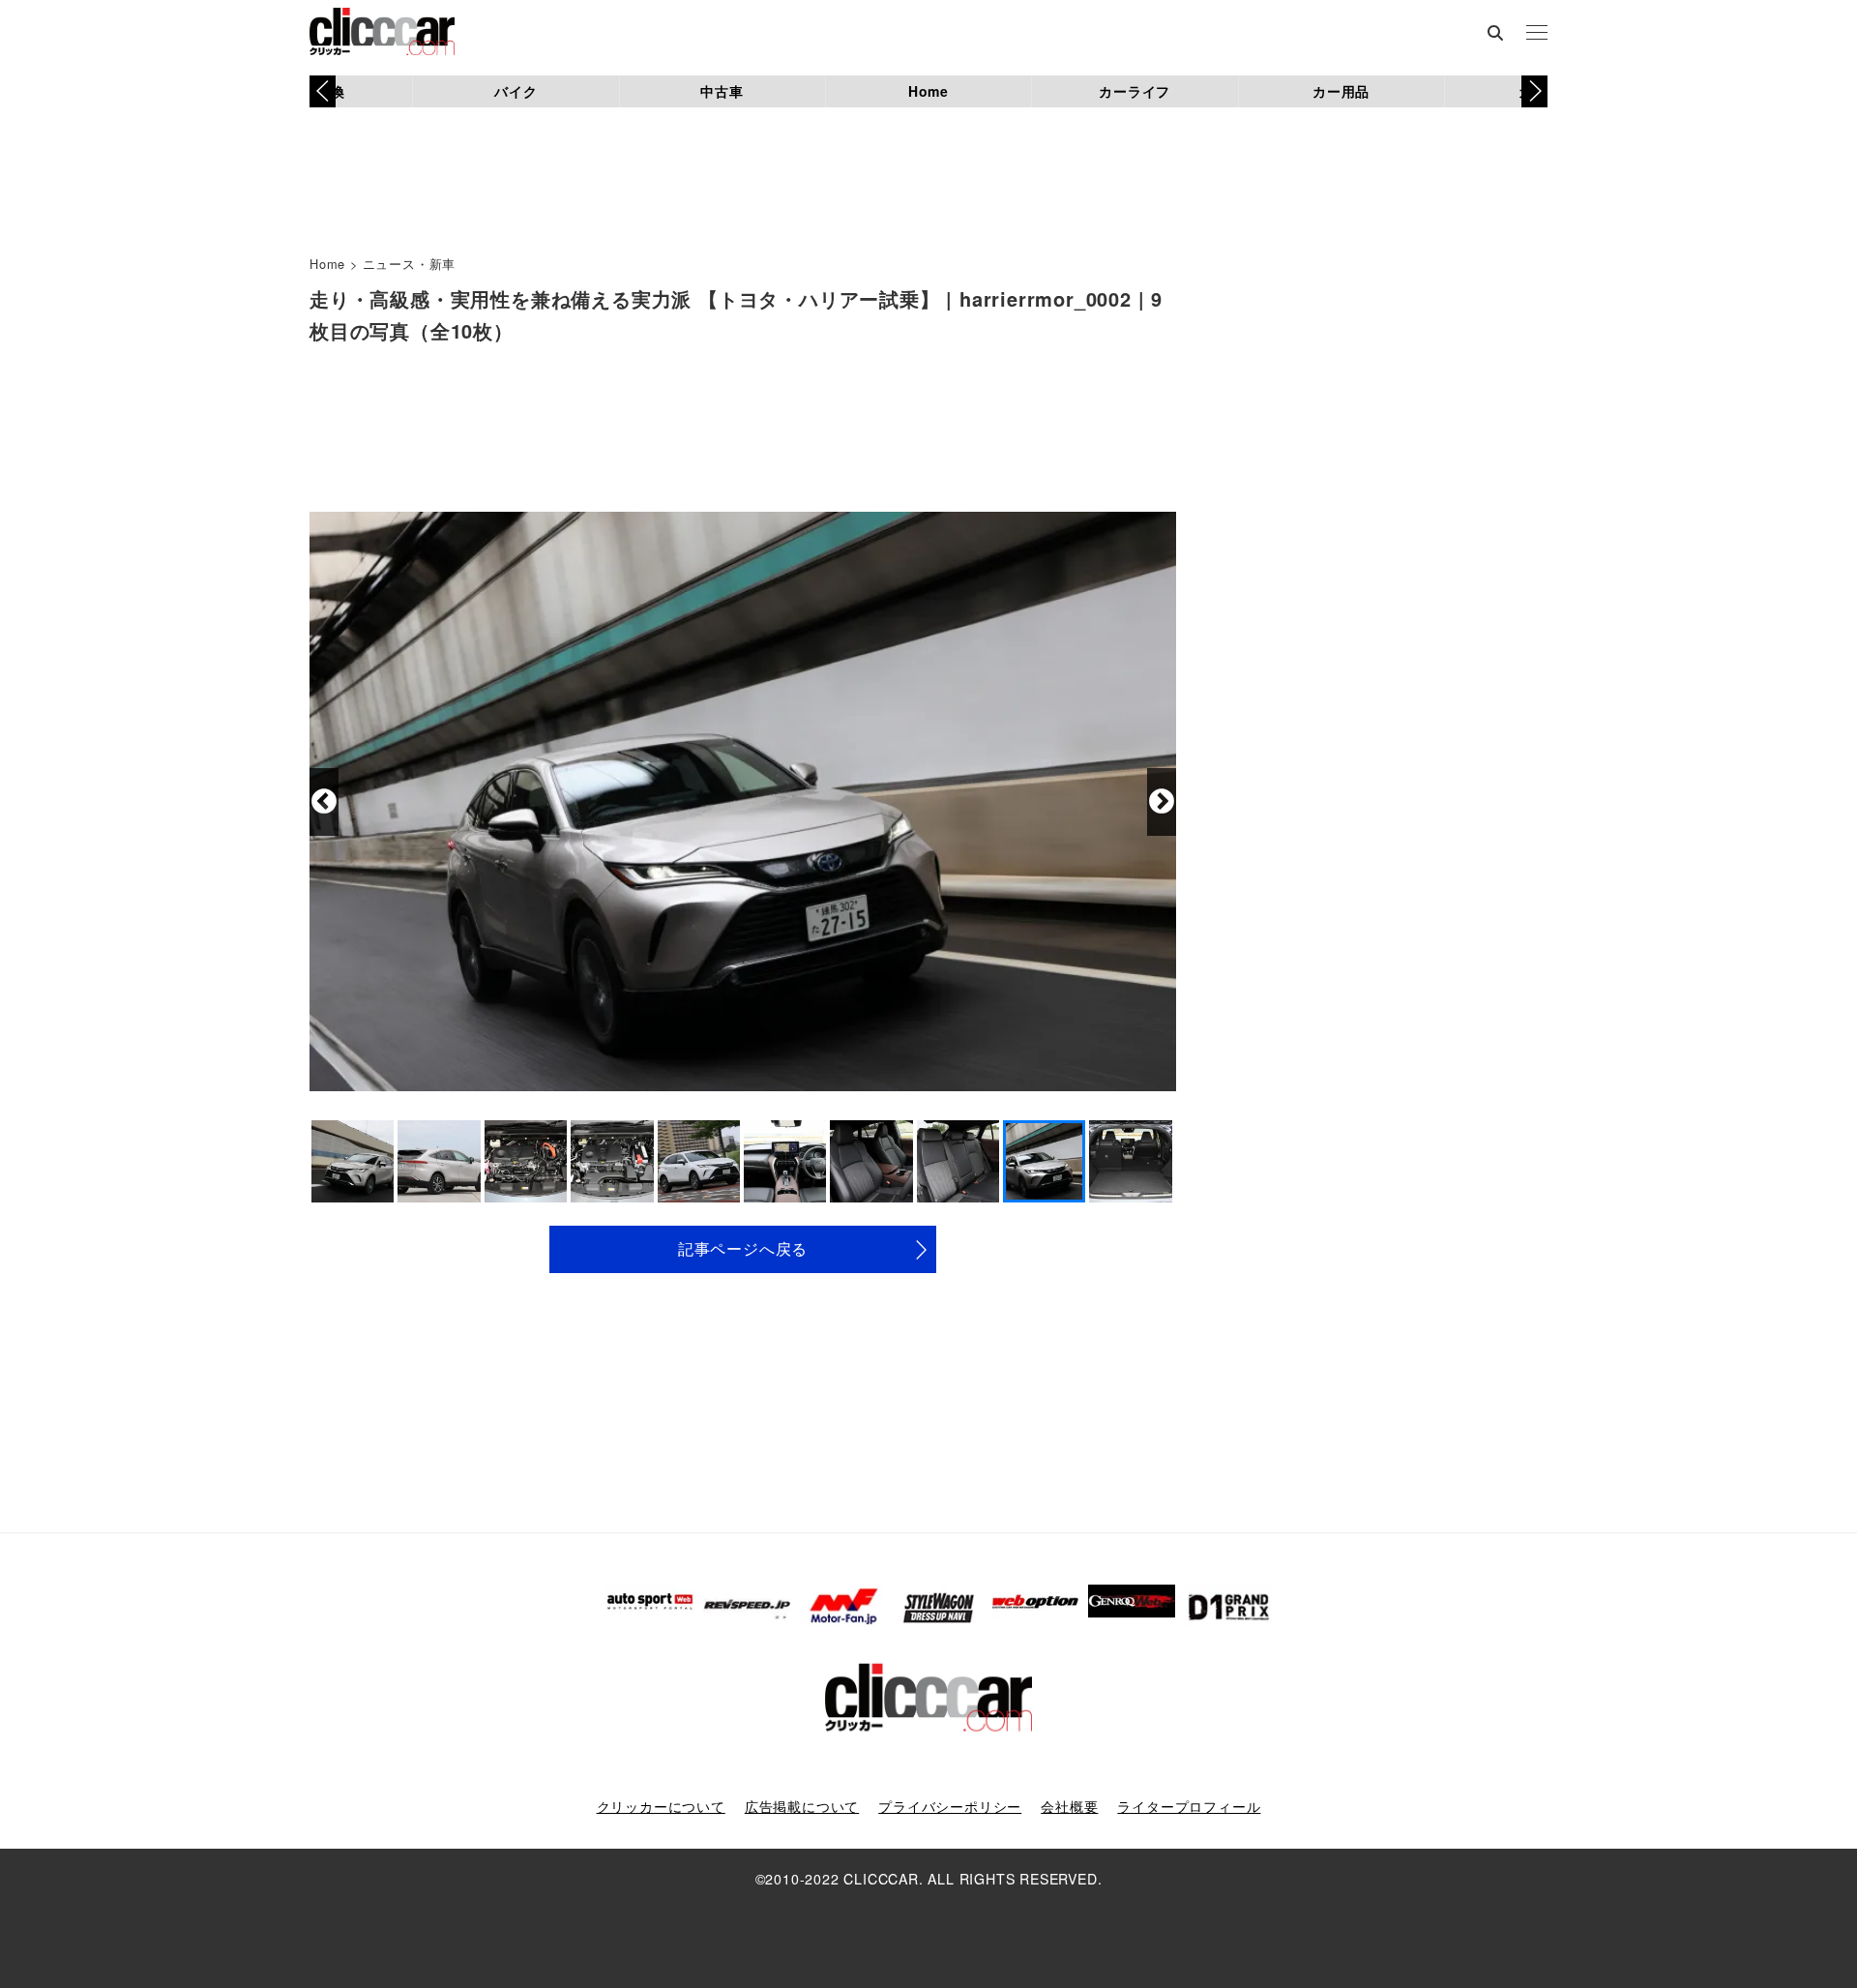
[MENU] (1537, 34)
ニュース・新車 (410, 264)
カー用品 (1341, 91)
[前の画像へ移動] (324, 802)
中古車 (722, 91)
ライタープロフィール (1189, 1806)
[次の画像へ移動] (1162, 802)
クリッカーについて (661, 1806)
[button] (1534, 91)
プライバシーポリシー (950, 1806)
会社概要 (1069, 1806)
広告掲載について (802, 1806)
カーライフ (1135, 91)
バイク (516, 91)
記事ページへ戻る (743, 1248)
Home (928, 91)
